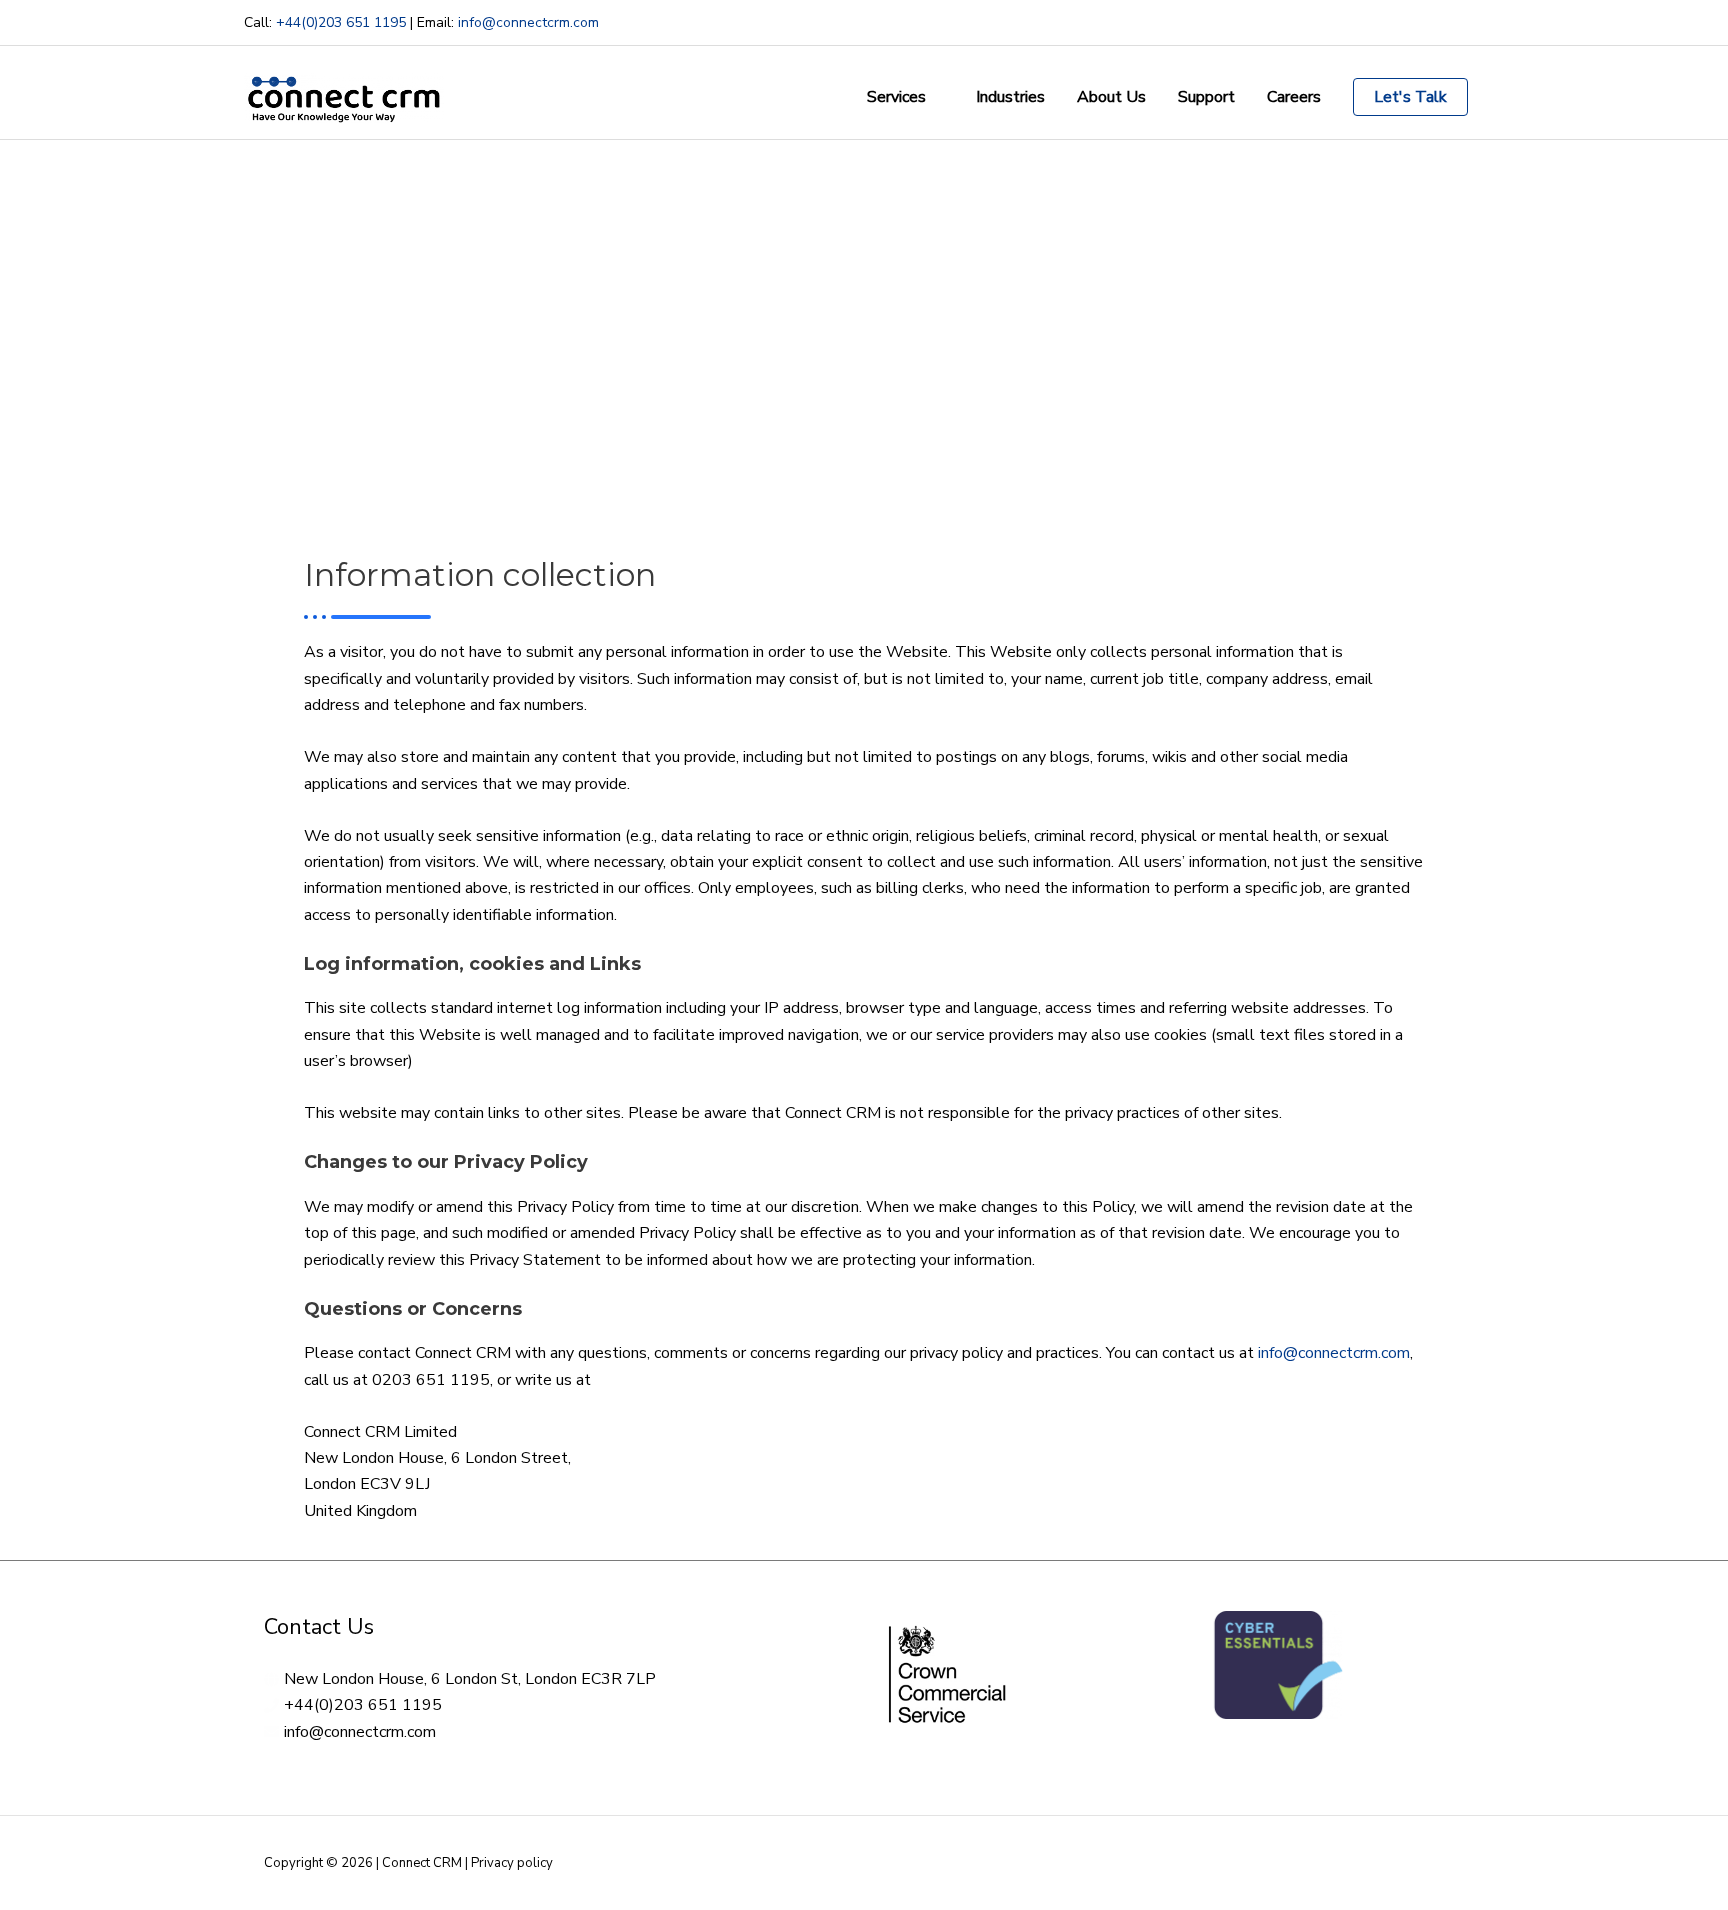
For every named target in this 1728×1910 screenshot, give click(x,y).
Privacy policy (512, 1863)
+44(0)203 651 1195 (341, 22)
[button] (1410, 97)
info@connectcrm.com (528, 22)
